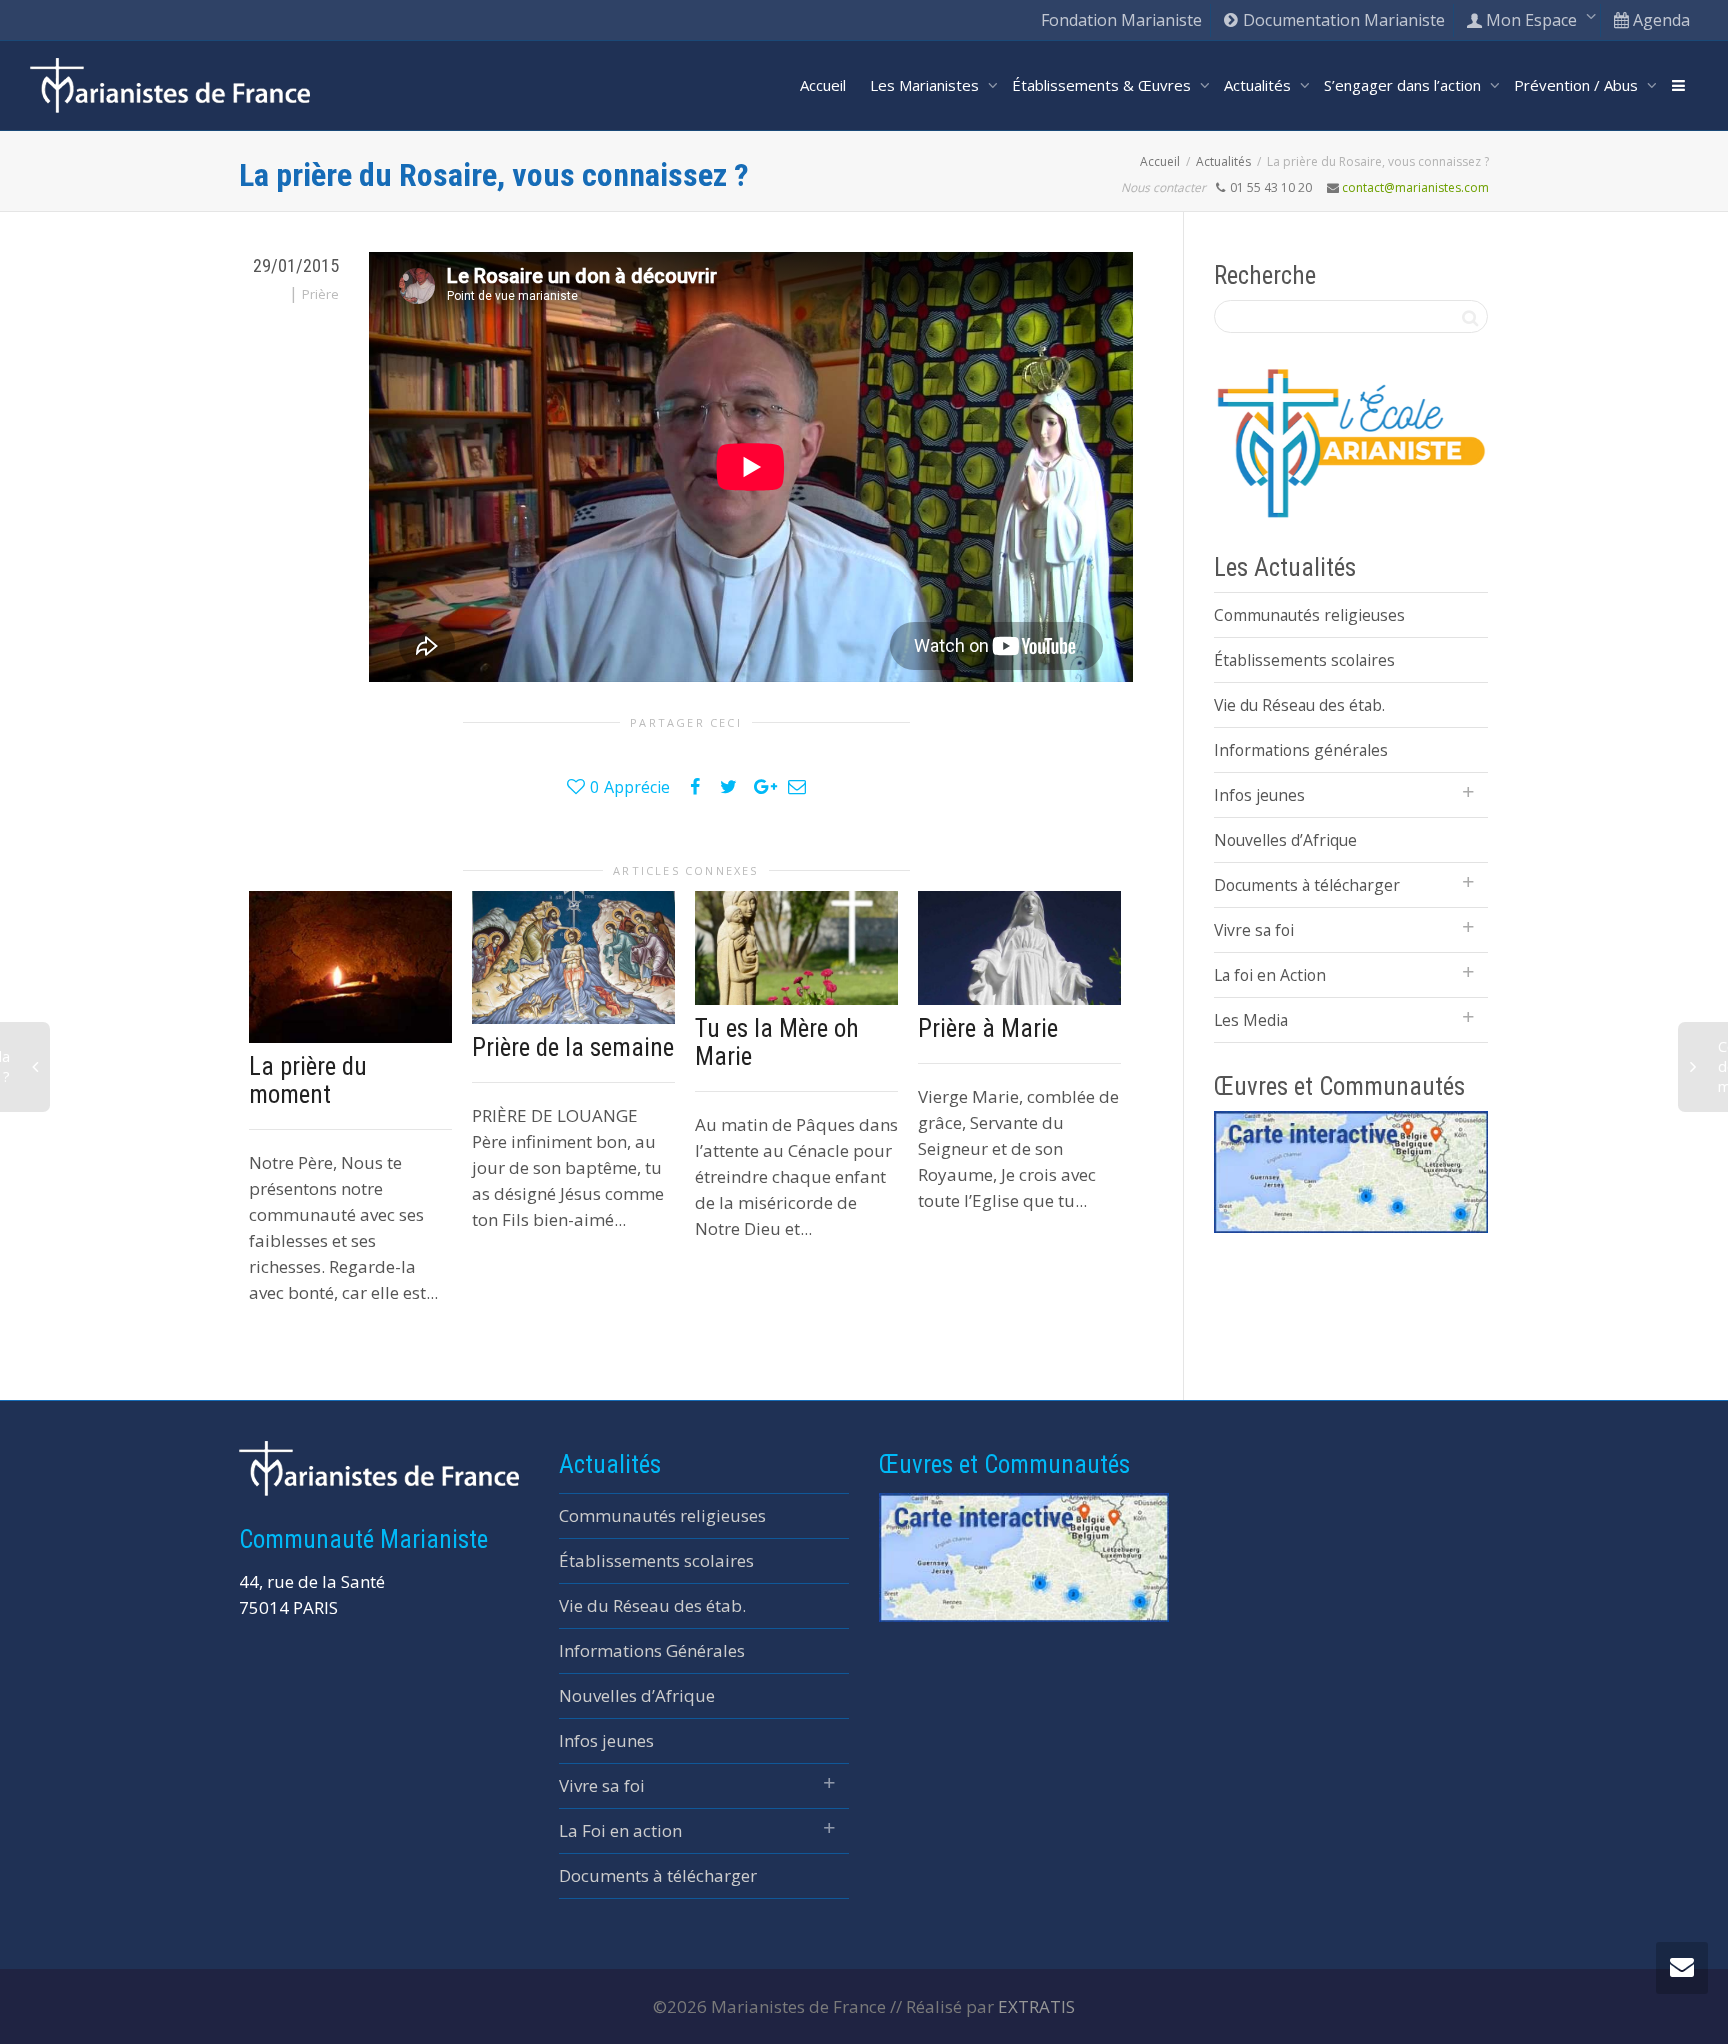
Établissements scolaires (1304, 660)
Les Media (1251, 1020)
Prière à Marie (988, 1028)
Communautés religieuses (1309, 615)
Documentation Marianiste (1342, 20)
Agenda (1659, 20)
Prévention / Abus (1578, 85)
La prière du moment (308, 1080)
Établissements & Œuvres (1103, 85)
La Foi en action (620, 1830)
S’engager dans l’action (1404, 85)
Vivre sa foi (1254, 930)
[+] (350, 967)
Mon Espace (1531, 20)
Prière (320, 294)
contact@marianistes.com (1415, 187)
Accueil (823, 85)
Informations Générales (652, 1650)
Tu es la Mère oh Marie (777, 1042)
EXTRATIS (1036, 2006)
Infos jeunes (1259, 795)
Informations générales (1301, 750)
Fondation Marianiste (1121, 20)
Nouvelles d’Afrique (1285, 840)
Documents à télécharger (1307, 885)
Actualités (1259, 85)
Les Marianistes (926, 85)
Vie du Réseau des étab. (1299, 705)
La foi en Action (1270, 975)
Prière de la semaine (573, 1047)
